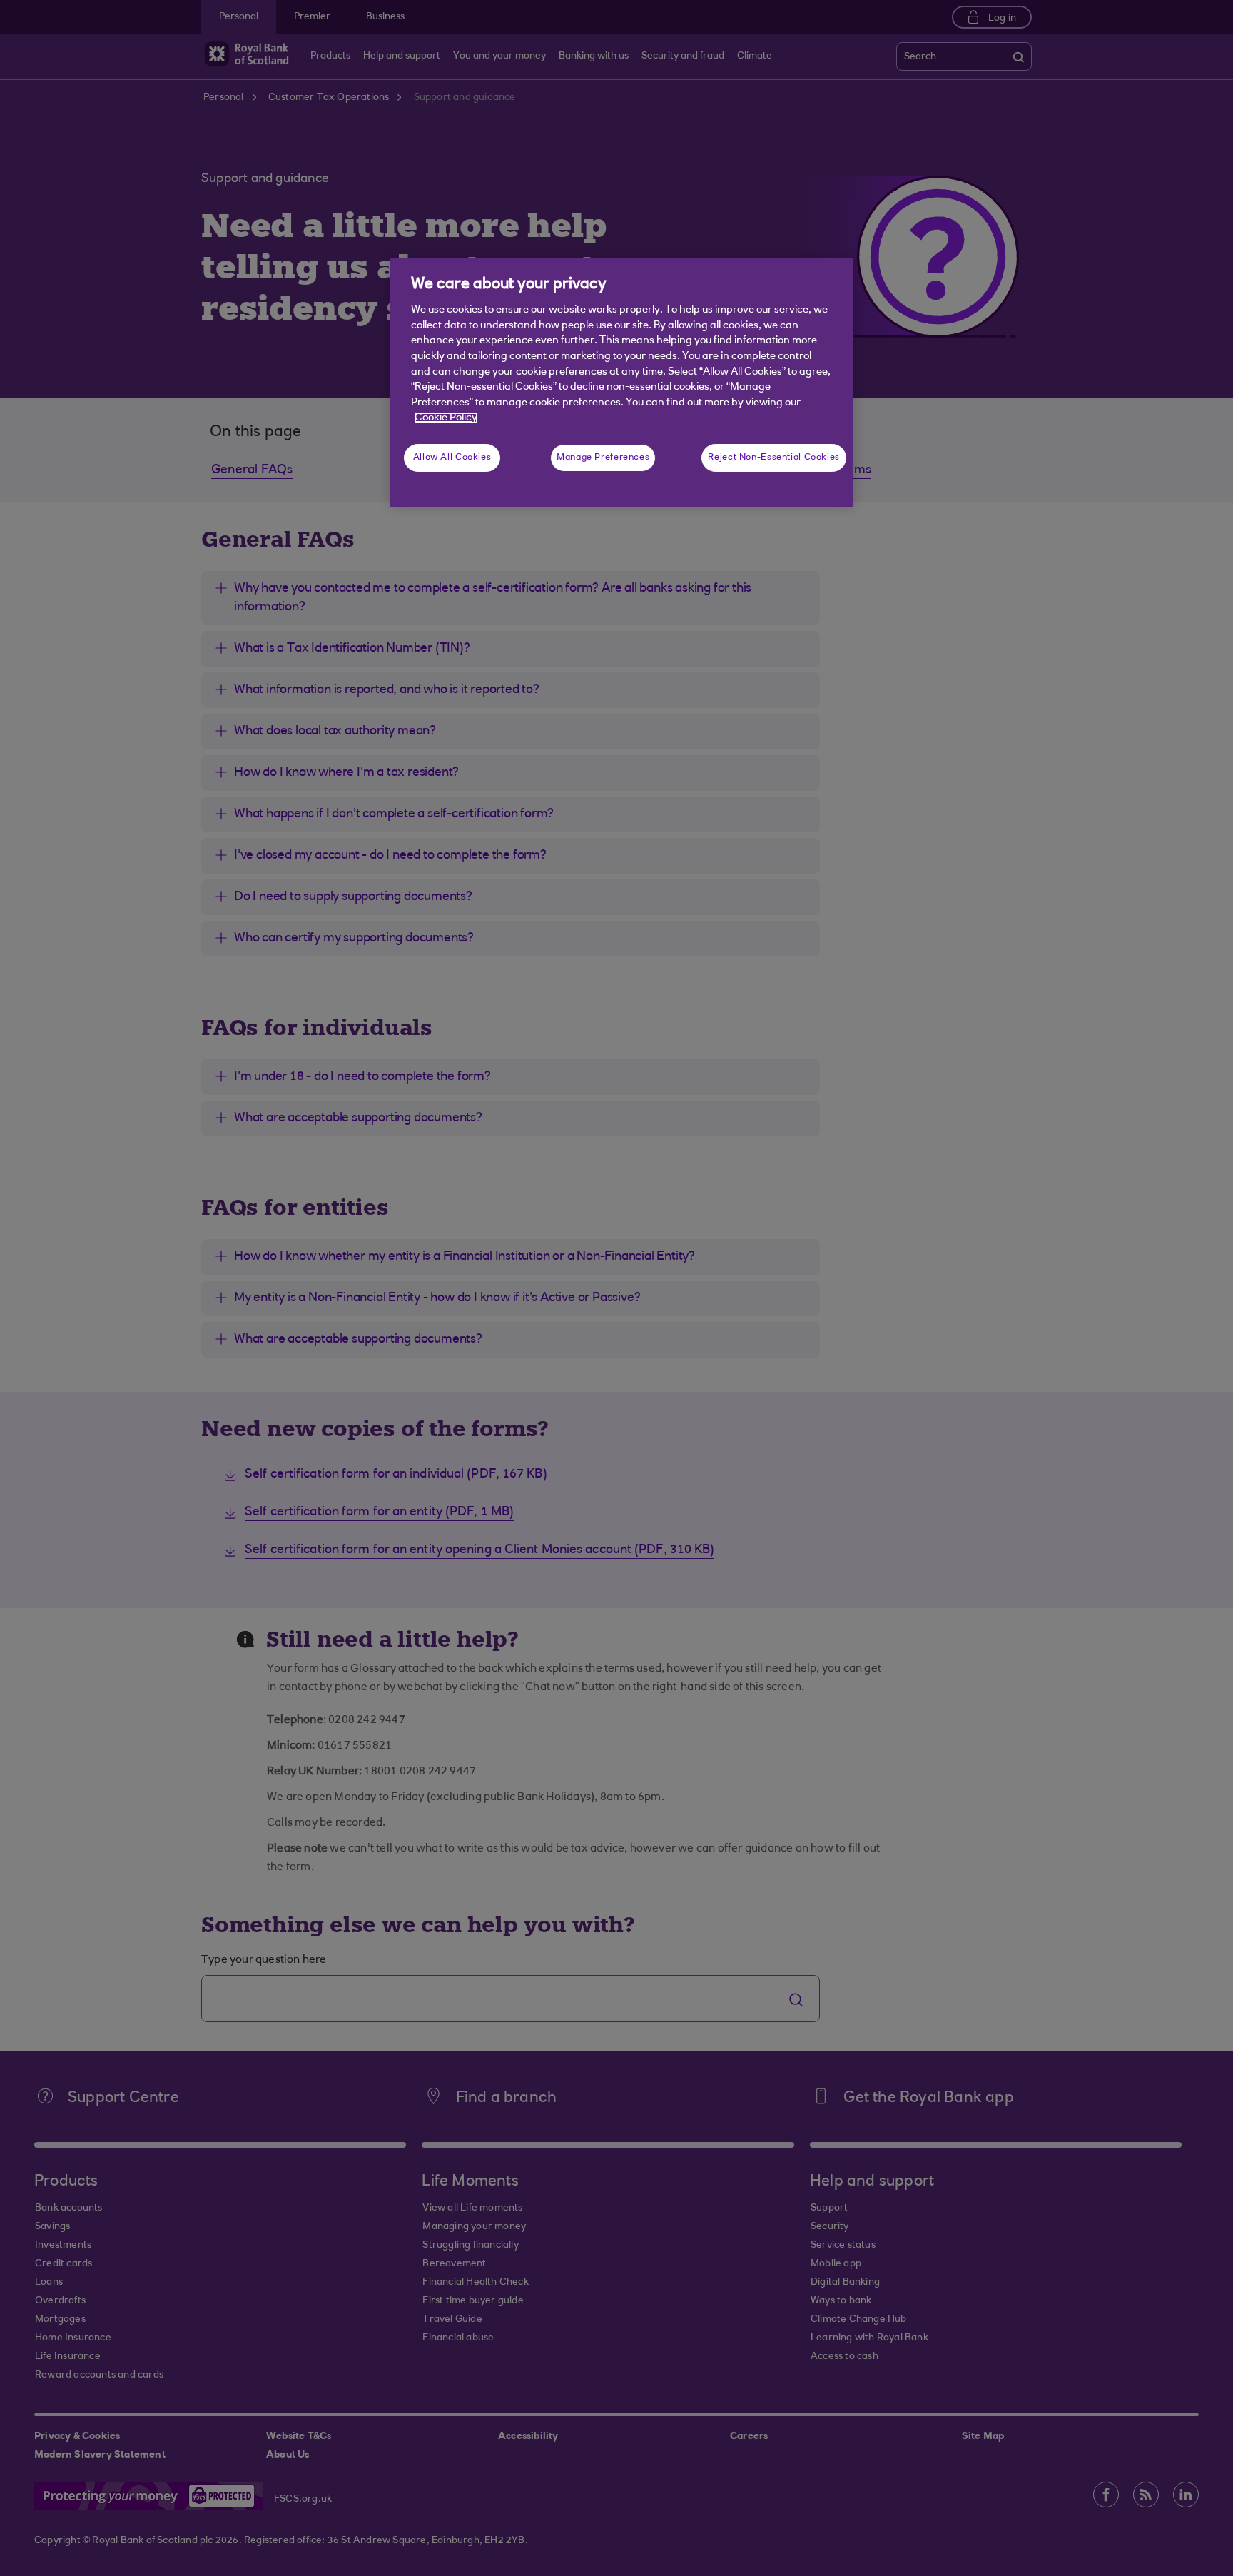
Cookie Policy (446, 418)
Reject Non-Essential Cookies (774, 458)
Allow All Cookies (452, 458)
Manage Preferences (603, 458)
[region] (621, 383)
